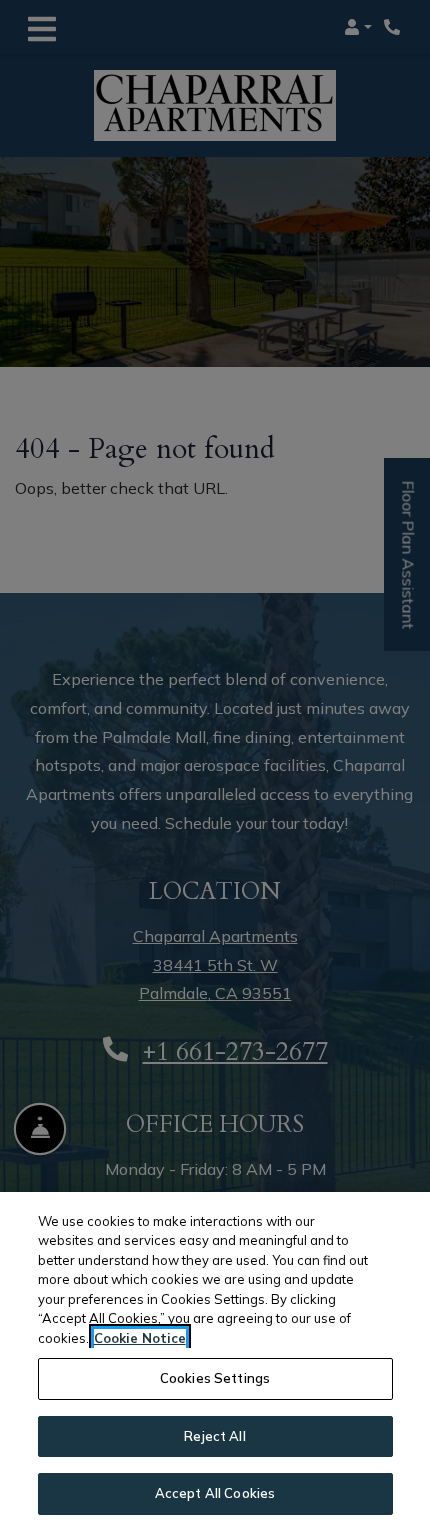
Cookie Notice (140, 1338)
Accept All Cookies (215, 1493)
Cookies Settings (215, 1378)
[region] (215, 1361)
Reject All (214, 1436)
